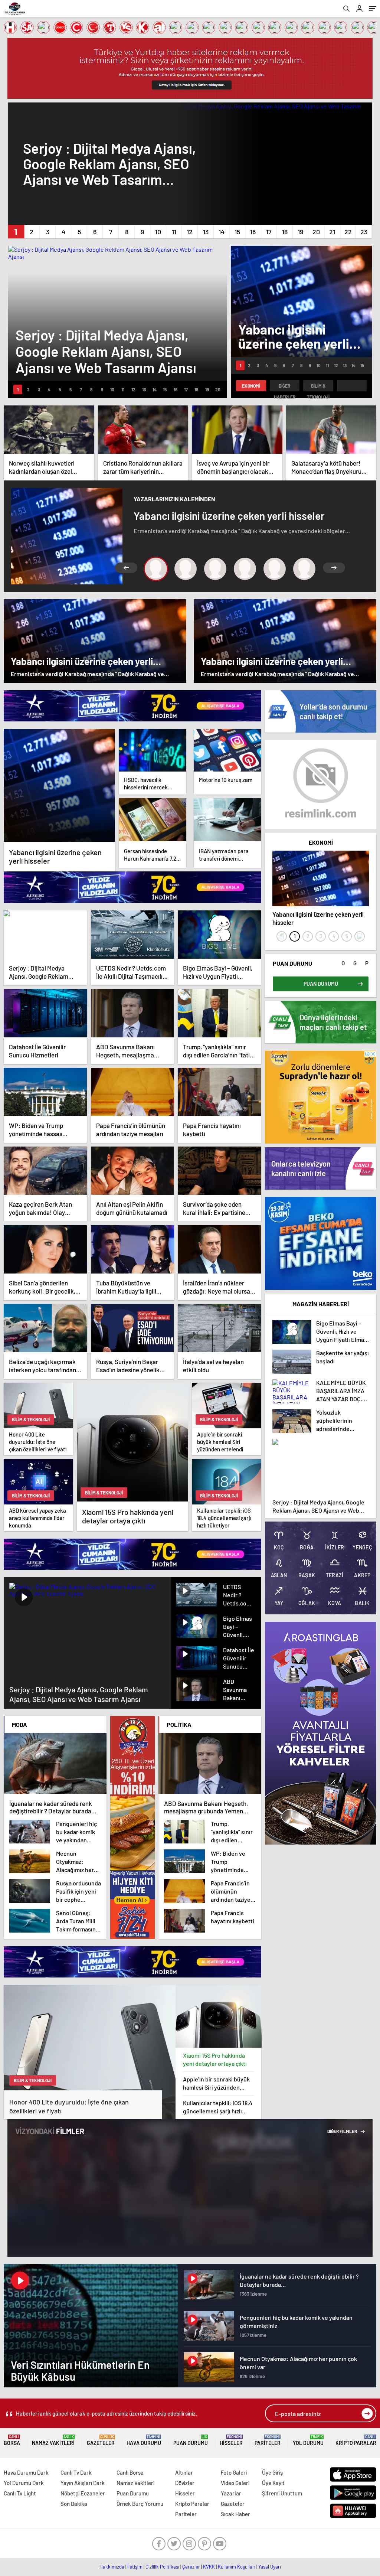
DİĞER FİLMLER (343, 2131)
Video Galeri (235, 2483)
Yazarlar (231, 2493)
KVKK (209, 2567)
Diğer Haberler (285, 387)
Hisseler (231, 2440)
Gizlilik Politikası (162, 2567)
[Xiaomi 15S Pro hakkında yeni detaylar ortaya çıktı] (219, 2016)
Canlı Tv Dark (76, 2472)
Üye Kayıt (273, 2483)
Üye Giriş (272, 2472)
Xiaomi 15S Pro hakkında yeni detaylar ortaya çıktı (215, 2059)
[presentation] (282, 936)
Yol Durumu (308, 2440)
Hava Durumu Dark (26, 2472)
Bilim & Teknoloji (318, 387)
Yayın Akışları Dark (83, 2483)
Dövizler (185, 2483)
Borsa (12, 2440)
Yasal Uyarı (270, 2567)
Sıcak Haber (235, 2514)
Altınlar (184, 2472)
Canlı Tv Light (20, 2493)
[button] (16, 232)
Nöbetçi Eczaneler (83, 2493)
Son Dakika (74, 2504)
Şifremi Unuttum (282, 2493)
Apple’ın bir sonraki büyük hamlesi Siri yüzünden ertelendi (216, 2083)
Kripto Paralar (356, 2440)
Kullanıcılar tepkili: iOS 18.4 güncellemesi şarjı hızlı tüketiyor (218, 2107)
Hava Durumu (144, 2440)
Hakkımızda (112, 2567)
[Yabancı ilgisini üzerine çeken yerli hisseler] (59, 785)
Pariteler (268, 2440)
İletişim (135, 2567)
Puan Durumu (191, 2440)
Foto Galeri (234, 2472)
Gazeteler (101, 2440)
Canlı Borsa (130, 2472)
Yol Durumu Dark (24, 2483)
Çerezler (191, 2567)
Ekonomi (251, 386)
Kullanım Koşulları (237, 2567)
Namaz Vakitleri (53, 2440)
